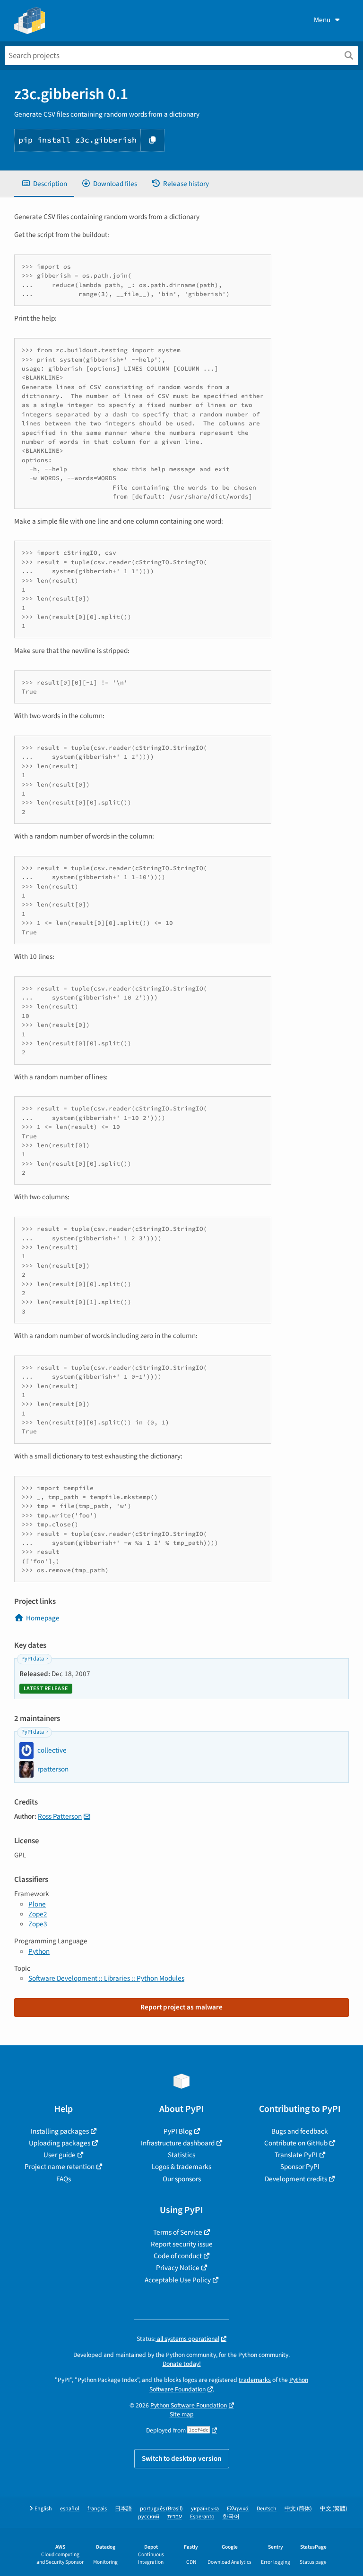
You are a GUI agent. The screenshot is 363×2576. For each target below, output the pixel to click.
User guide (60, 2155)
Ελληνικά (238, 2509)
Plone (37, 1904)
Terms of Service (178, 2232)
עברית (175, 2517)
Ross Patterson (60, 1816)
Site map (182, 2414)
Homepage (43, 1618)
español (70, 2509)
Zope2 (38, 1914)
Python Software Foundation (189, 2405)
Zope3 (38, 1924)
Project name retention (60, 2167)
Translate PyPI (296, 2155)
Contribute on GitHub (296, 2143)
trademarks (255, 2380)
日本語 (123, 2509)
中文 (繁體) (334, 2509)
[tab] (44, 184)
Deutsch (267, 2509)
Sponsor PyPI (300, 2167)
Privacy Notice (178, 2268)
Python (39, 1951)
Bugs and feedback (300, 2131)
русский (149, 2517)
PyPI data (33, 1659)
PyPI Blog (178, 2131)
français (97, 2509)
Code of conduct (178, 2256)
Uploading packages (60, 2143)
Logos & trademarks (181, 2167)
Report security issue (182, 2244)
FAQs (64, 2179)
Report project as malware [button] (181, 2007)
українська (205, 2509)
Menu (322, 20)
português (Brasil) (161, 2509)
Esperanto (202, 2517)
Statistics (181, 2155)
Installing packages (60, 2131)
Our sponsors (182, 2179)
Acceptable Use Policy (178, 2280)
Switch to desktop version (182, 2458)
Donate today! (182, 2364)
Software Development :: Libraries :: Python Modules (106, 1978)
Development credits (296, 2179)
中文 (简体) (298, 2509)
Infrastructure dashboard (178, 2143)
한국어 (231, 2517)
